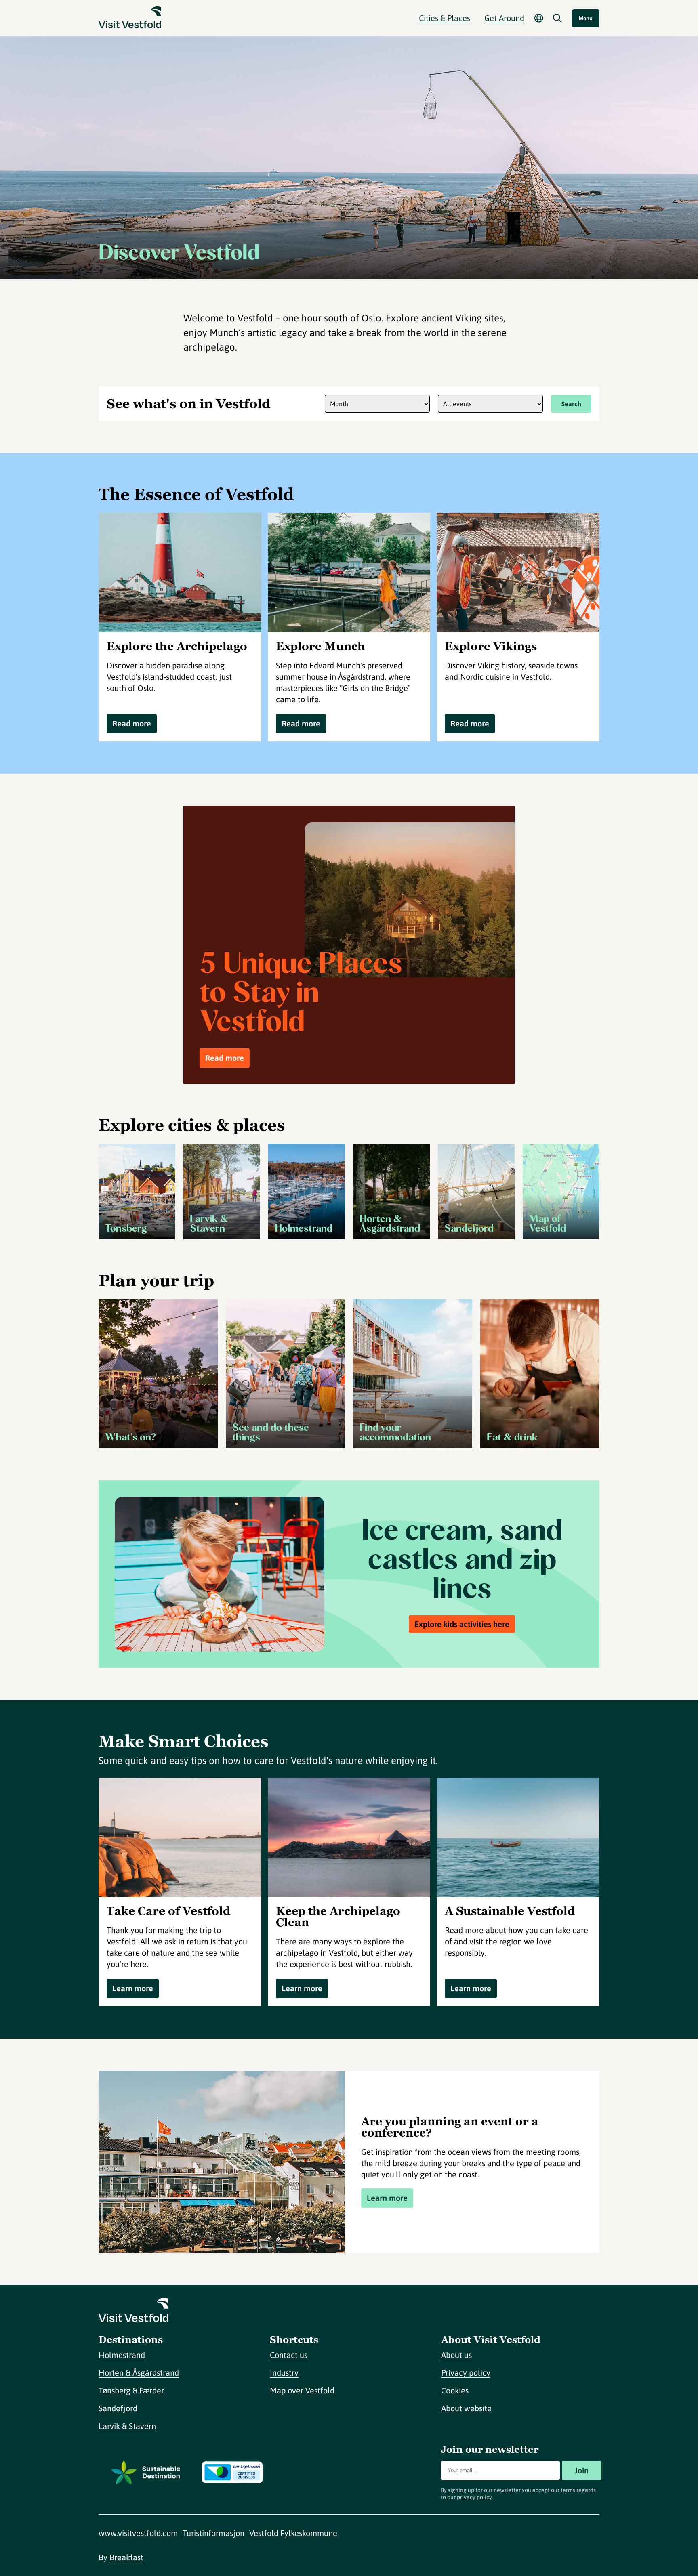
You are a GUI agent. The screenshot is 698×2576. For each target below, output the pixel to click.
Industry (284, 2373)
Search (571, 404)
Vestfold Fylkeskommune (293, 2533)
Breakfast (126, 2557)
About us (456, 2355)
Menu (586, 18)
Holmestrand (122, 2355)
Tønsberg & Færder (131, 2390)
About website (466, 2408)
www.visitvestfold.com (138, 2533)
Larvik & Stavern (127, 2426)
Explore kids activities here (462, 1624)
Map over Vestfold (302, 2390)
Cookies (455, 2390)
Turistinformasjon (213, 2533)
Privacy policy (466, 2373)
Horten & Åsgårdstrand (139, 2373)
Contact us (289, 2355)
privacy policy (474, 2497)
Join (581, 2470)
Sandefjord (118, 2408)
